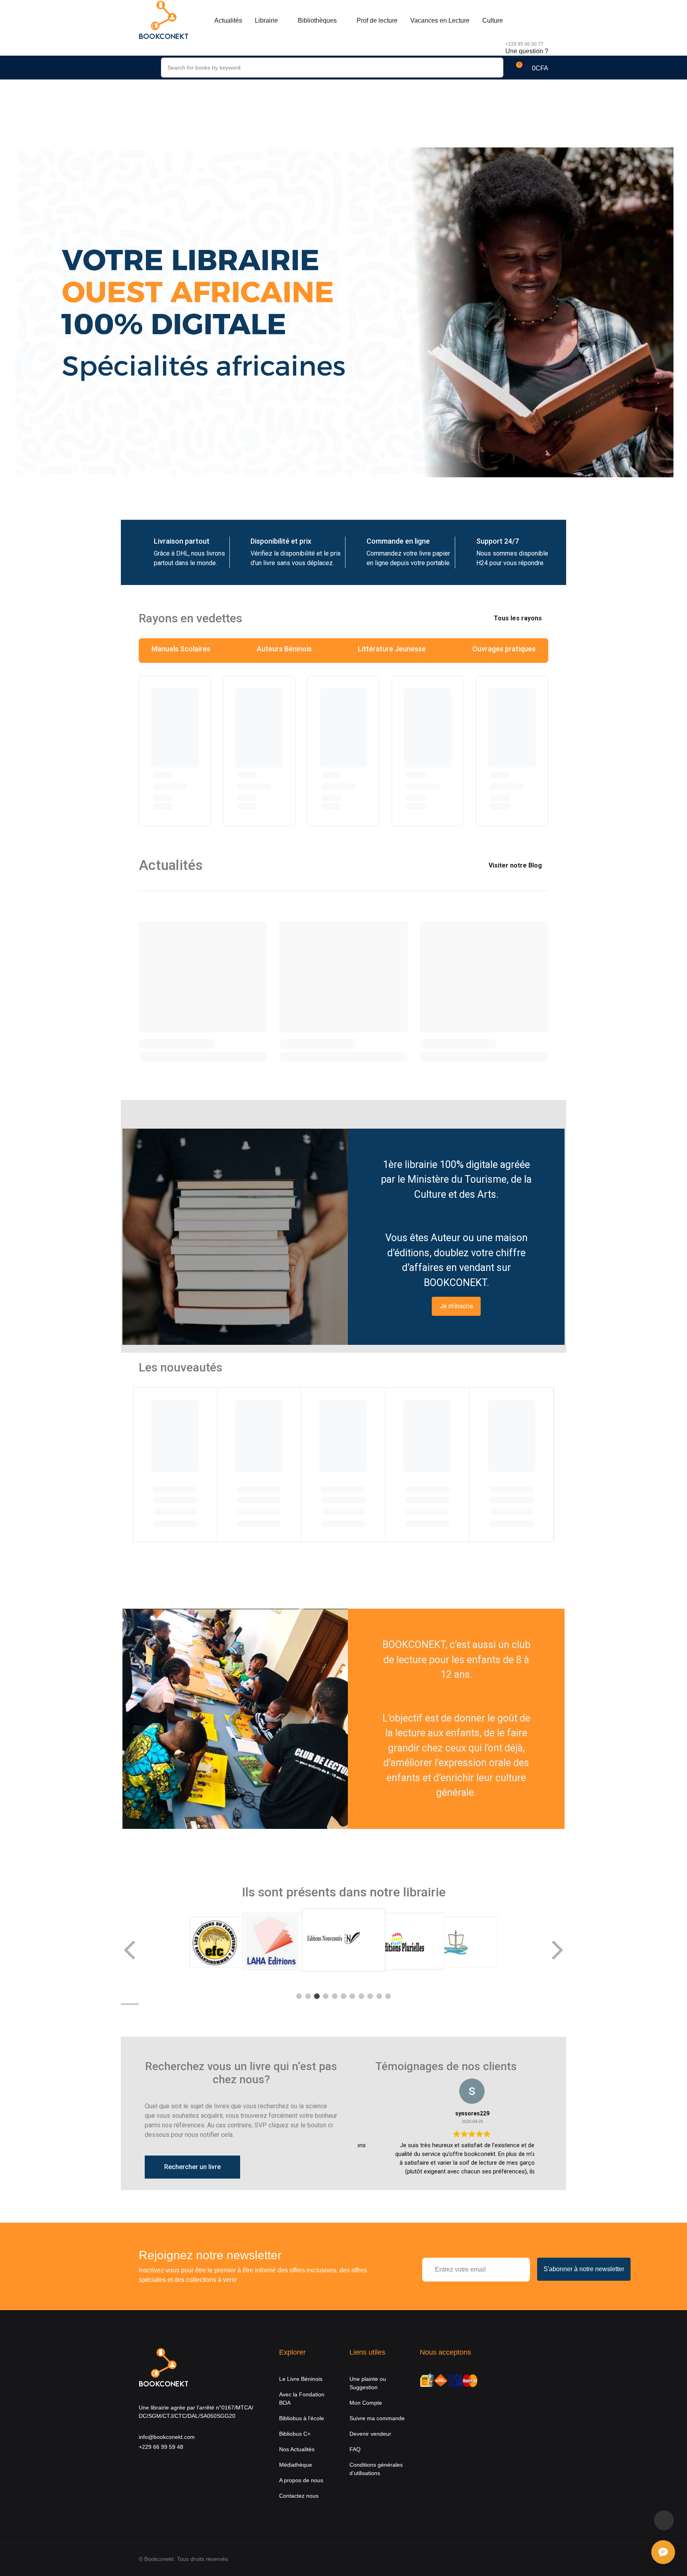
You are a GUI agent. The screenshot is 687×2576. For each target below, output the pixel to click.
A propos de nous (301, 2480)
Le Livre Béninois (301, 2379)
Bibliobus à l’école (302, 2418)
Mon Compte (366, 2403)
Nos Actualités (297, 2449)
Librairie (266, 20)
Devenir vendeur (370, 2434)
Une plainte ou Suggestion (368, 2383)
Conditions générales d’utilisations (376, 2469)
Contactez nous (299, 2496)
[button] (532, 68)
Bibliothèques (317, 20)
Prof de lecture (377, 20)
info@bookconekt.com (167, 2437)
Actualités (228, 20)
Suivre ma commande (377, 2418)
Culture (493, 20)
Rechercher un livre (192, 2167)
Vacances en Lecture (440, 20)
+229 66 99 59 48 (161, 2447)
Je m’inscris (456, 1306)
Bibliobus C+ (295, 2434)
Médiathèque (296, 2465)
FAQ (355, 2449)
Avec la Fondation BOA (302, 2399)
